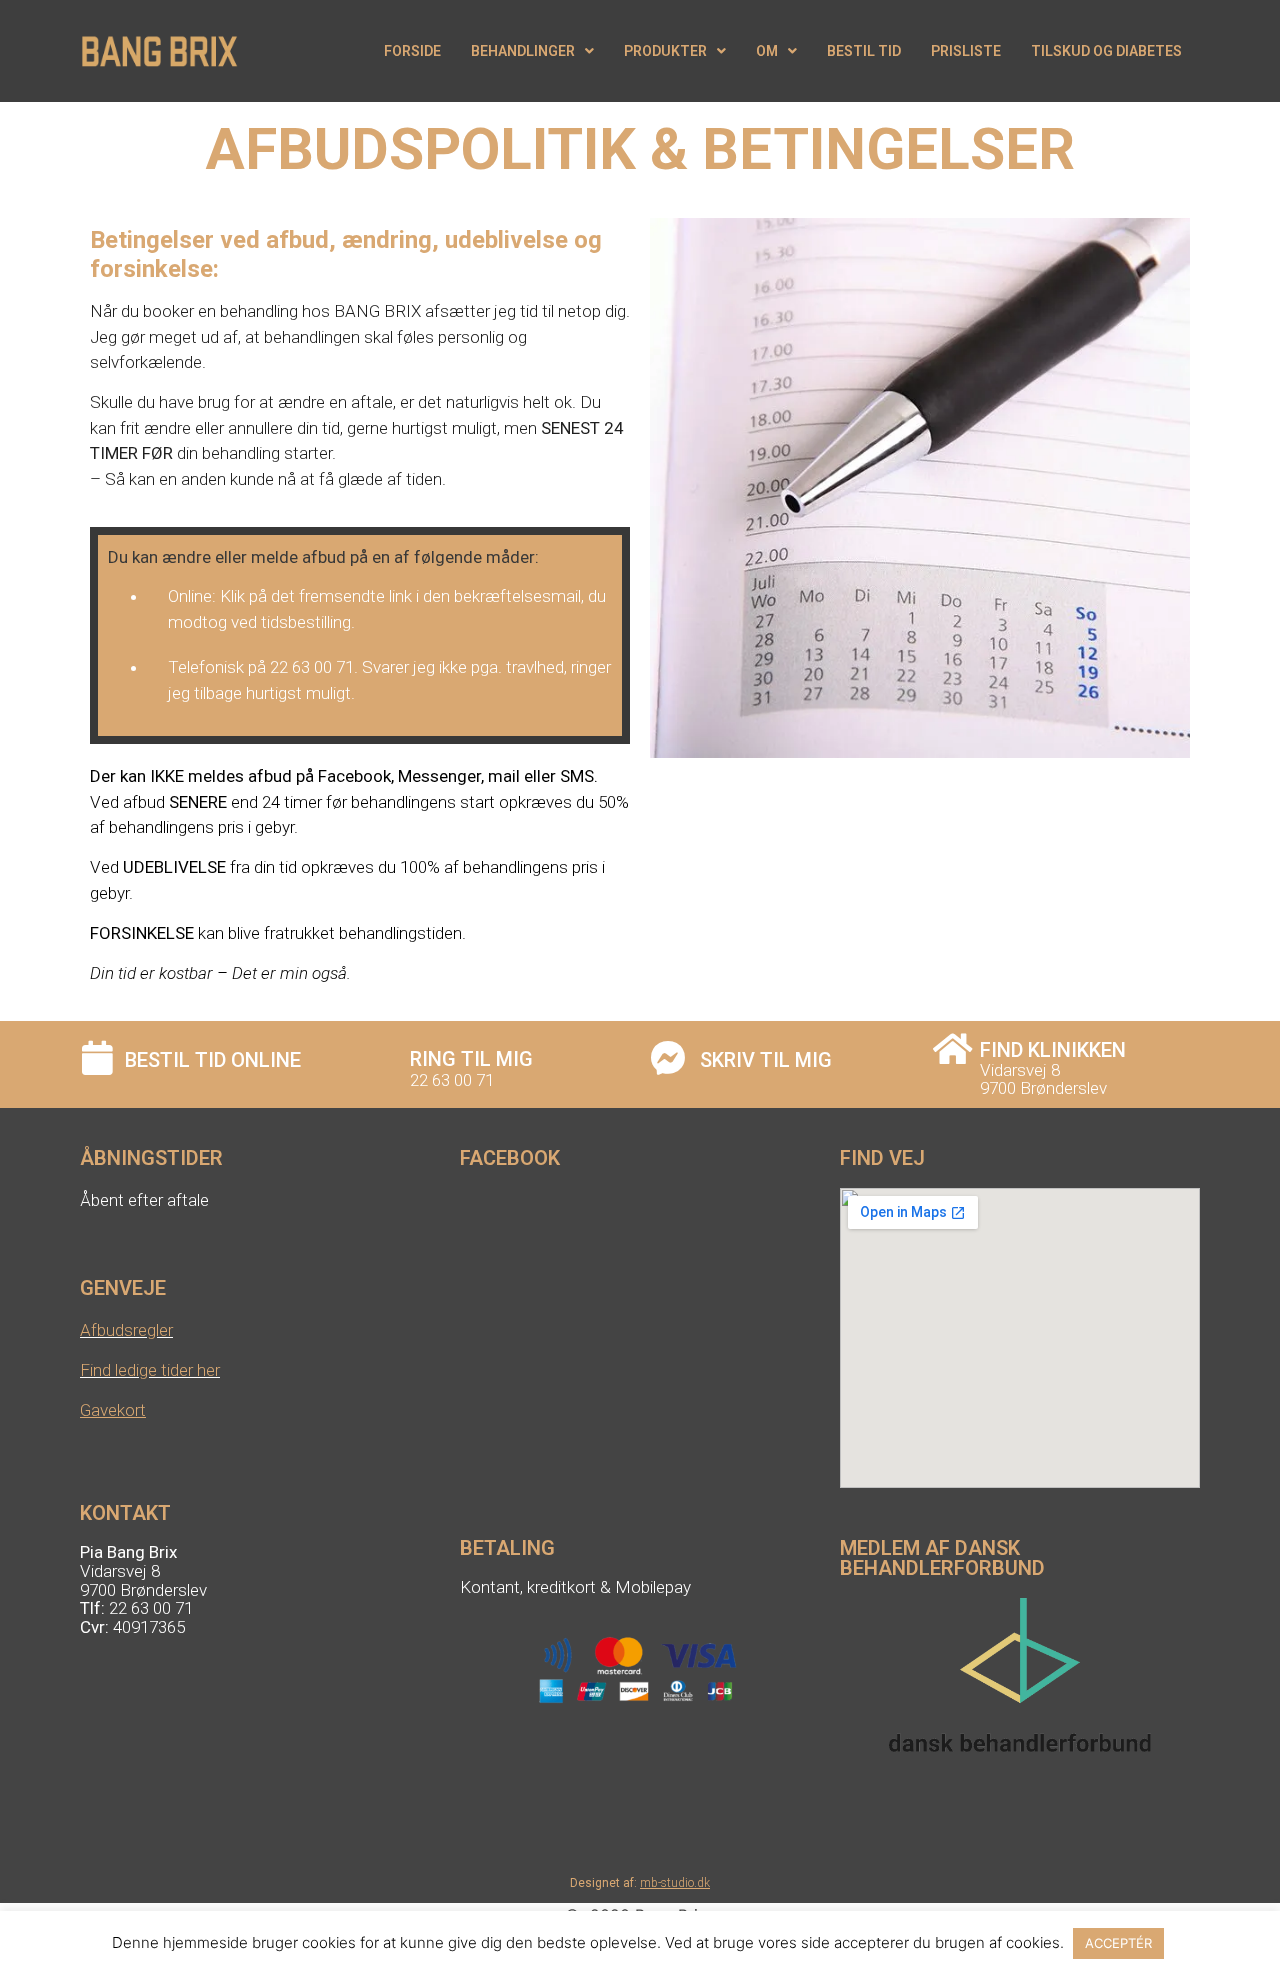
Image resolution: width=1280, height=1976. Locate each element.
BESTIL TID (864, 51)
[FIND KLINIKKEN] (952, 1048)
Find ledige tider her (150, 1370)
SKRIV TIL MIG (766, 1060)
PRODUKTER (665, 51)
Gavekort (113, 1410)
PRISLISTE (966, 51)
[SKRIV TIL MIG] (667, 1057)
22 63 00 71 (452, 1080)
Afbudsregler (126, 1330)
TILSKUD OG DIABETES (1106, 51)
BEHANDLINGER (523, 51)
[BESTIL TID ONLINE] (97, 1057)
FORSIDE (412, 51)
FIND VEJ (882, 1158)
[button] (532, 51)
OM (767, 51)
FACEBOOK (510, 1158)
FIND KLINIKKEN (1053, 1050)
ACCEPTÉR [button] (1118, 1943)
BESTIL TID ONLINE (213, 1060)
